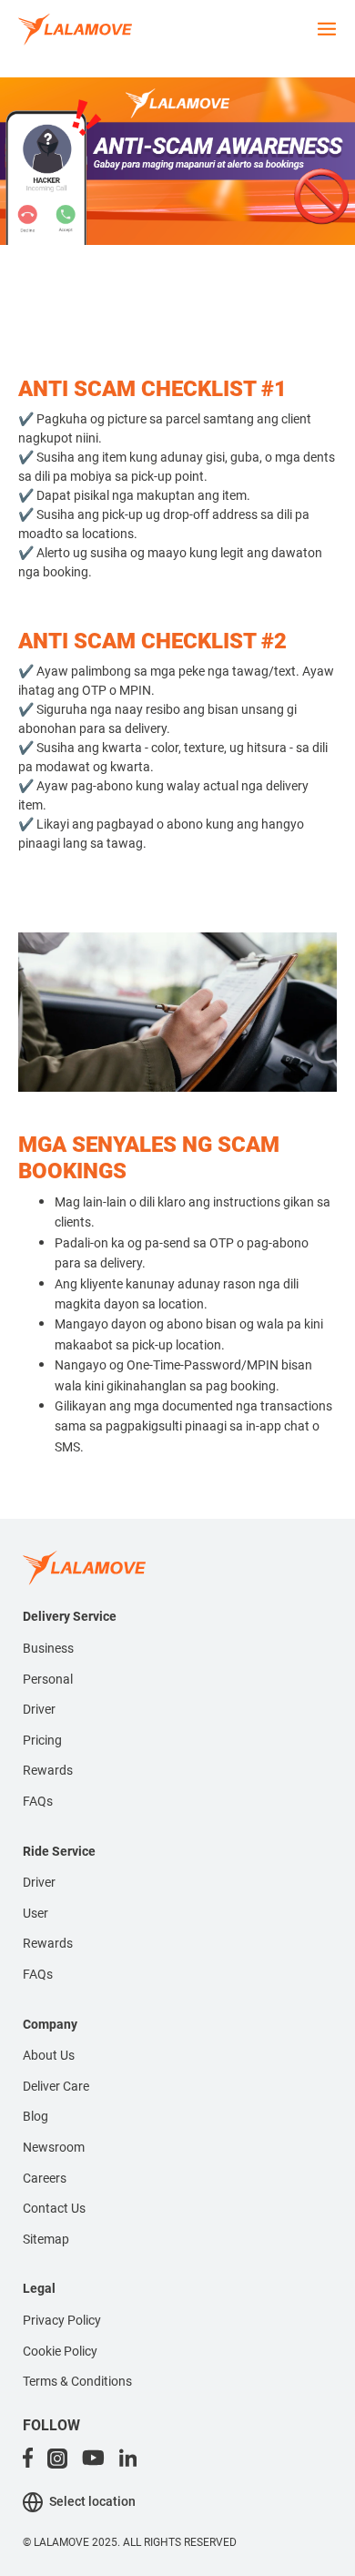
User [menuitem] (35, 1913)
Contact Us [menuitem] (54, 2208)
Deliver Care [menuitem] (56, 2086)
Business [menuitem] (48, 1648)
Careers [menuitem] (45, 2178)
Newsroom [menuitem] (54, 2147)
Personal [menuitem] (48, 1679)
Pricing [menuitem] (42, 1740)
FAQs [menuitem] (38, 1801)
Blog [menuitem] (35, 2116)
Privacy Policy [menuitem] (62, 2320)
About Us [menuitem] (49, 2055)
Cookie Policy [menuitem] (60, 2351)
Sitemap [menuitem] (46, 2239)
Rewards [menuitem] (48, 1770)
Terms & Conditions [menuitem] (77, 2381)
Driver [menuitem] (39, 1709)
